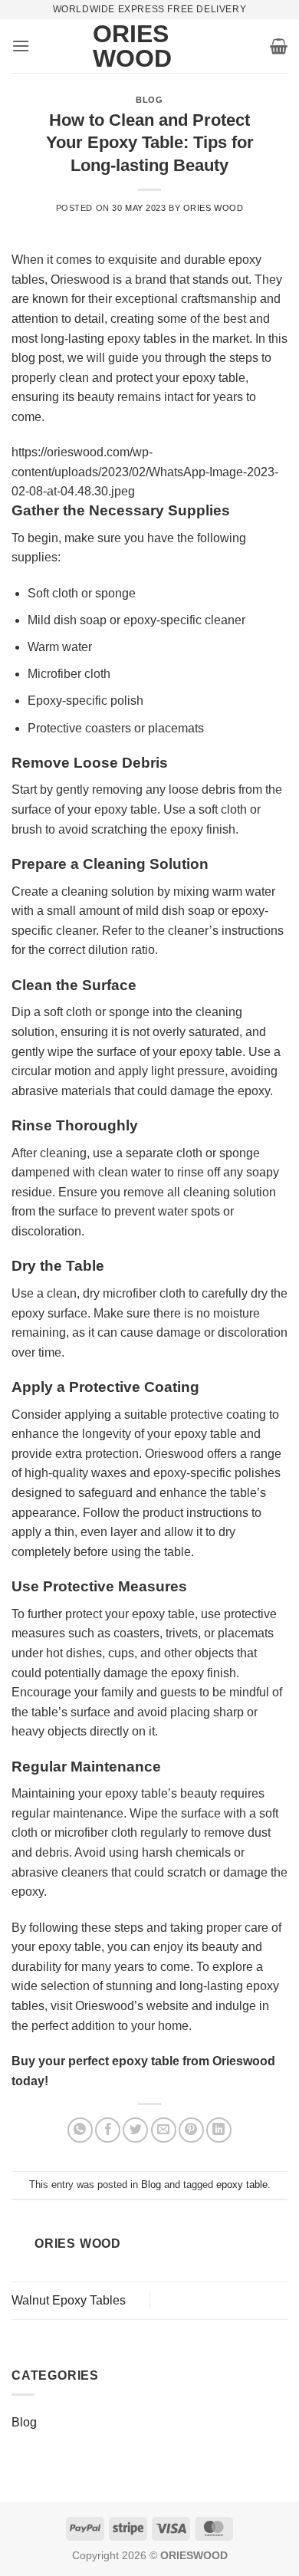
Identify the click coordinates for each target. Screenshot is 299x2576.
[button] (21, 46)
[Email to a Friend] (164, 2130)
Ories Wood (116, 46)
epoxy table (242, 2185)
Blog (149, 100)
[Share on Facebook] (108, 2130)
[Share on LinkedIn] (219, 2130)
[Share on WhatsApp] (80, 2130)
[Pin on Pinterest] (191, 2130)
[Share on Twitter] (135, 2130)
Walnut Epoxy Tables (69, 2300)
